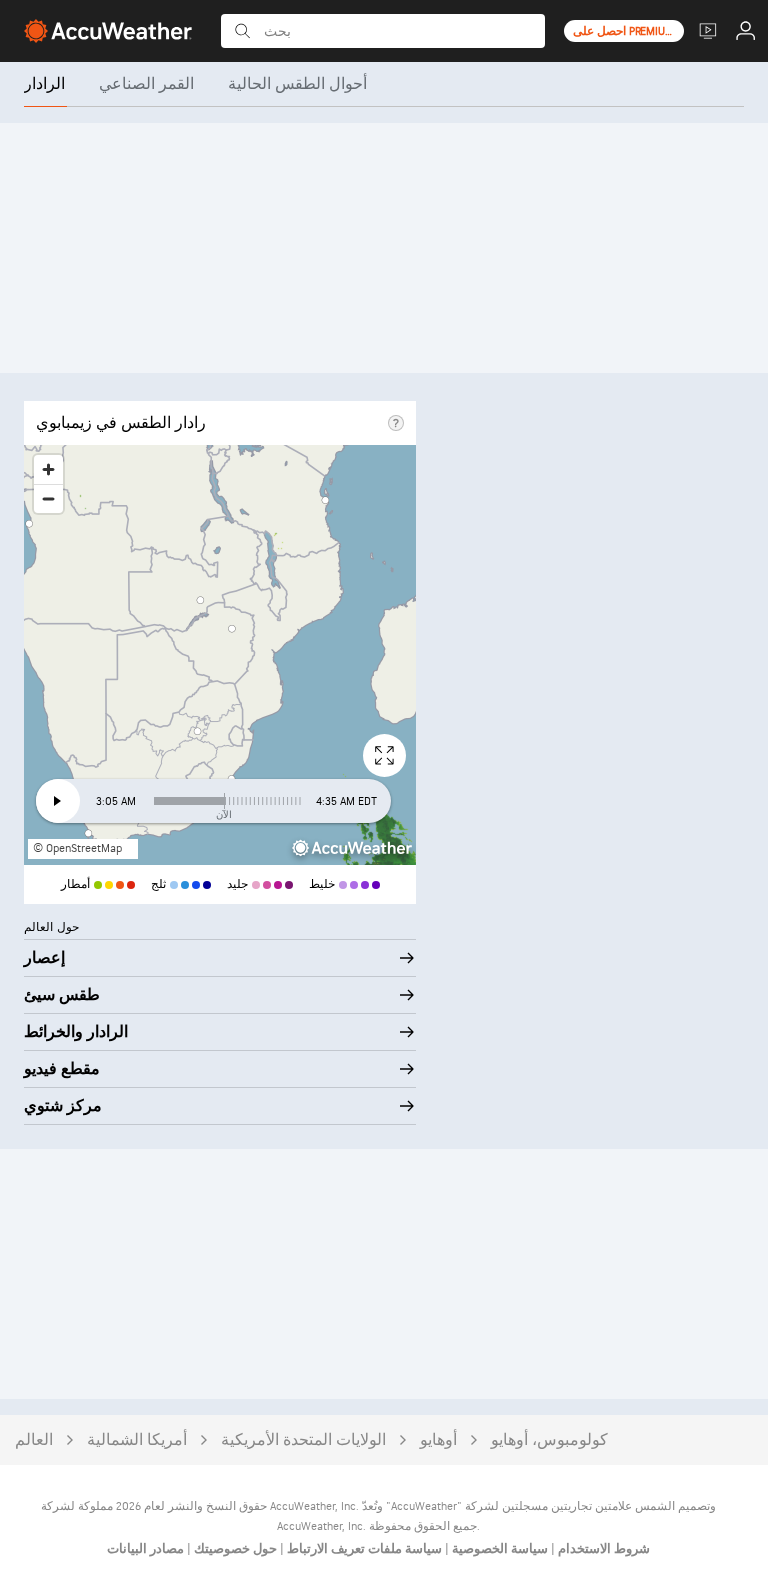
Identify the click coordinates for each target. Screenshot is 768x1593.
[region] (220, 655)
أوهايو (438, 1440)
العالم (34, 1440)
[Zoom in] (48, 469)
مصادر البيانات (145, 1549)
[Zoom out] (48, 498)
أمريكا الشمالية (137, 1440)
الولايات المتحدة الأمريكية (303, 1440)
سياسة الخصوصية (498, 1549)
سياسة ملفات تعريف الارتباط (363, 1549)
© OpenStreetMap (77, 848)
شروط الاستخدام (602, 1549)
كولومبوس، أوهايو (549, 1440)
